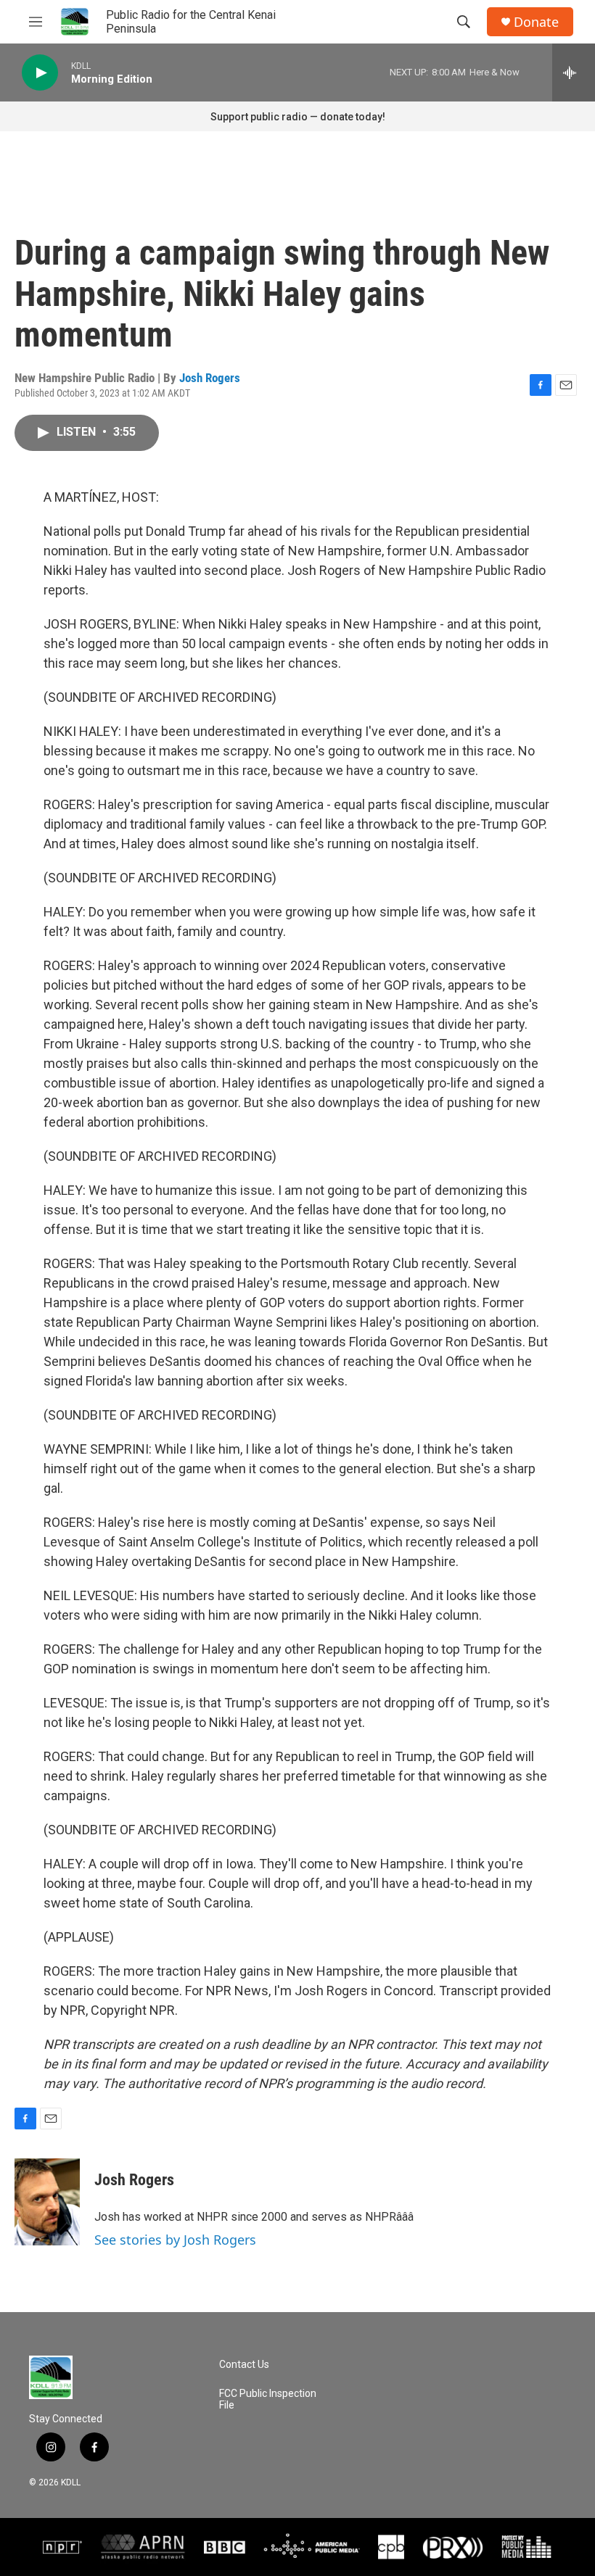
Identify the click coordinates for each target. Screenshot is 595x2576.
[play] (40, 73)
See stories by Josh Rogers (175, 2240)
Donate (536, 22)
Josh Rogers (210, 378)
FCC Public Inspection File (268, 2399)
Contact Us (244, 2365)
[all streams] (574, 73)
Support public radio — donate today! (298, 117)
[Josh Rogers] (47, 2202)
